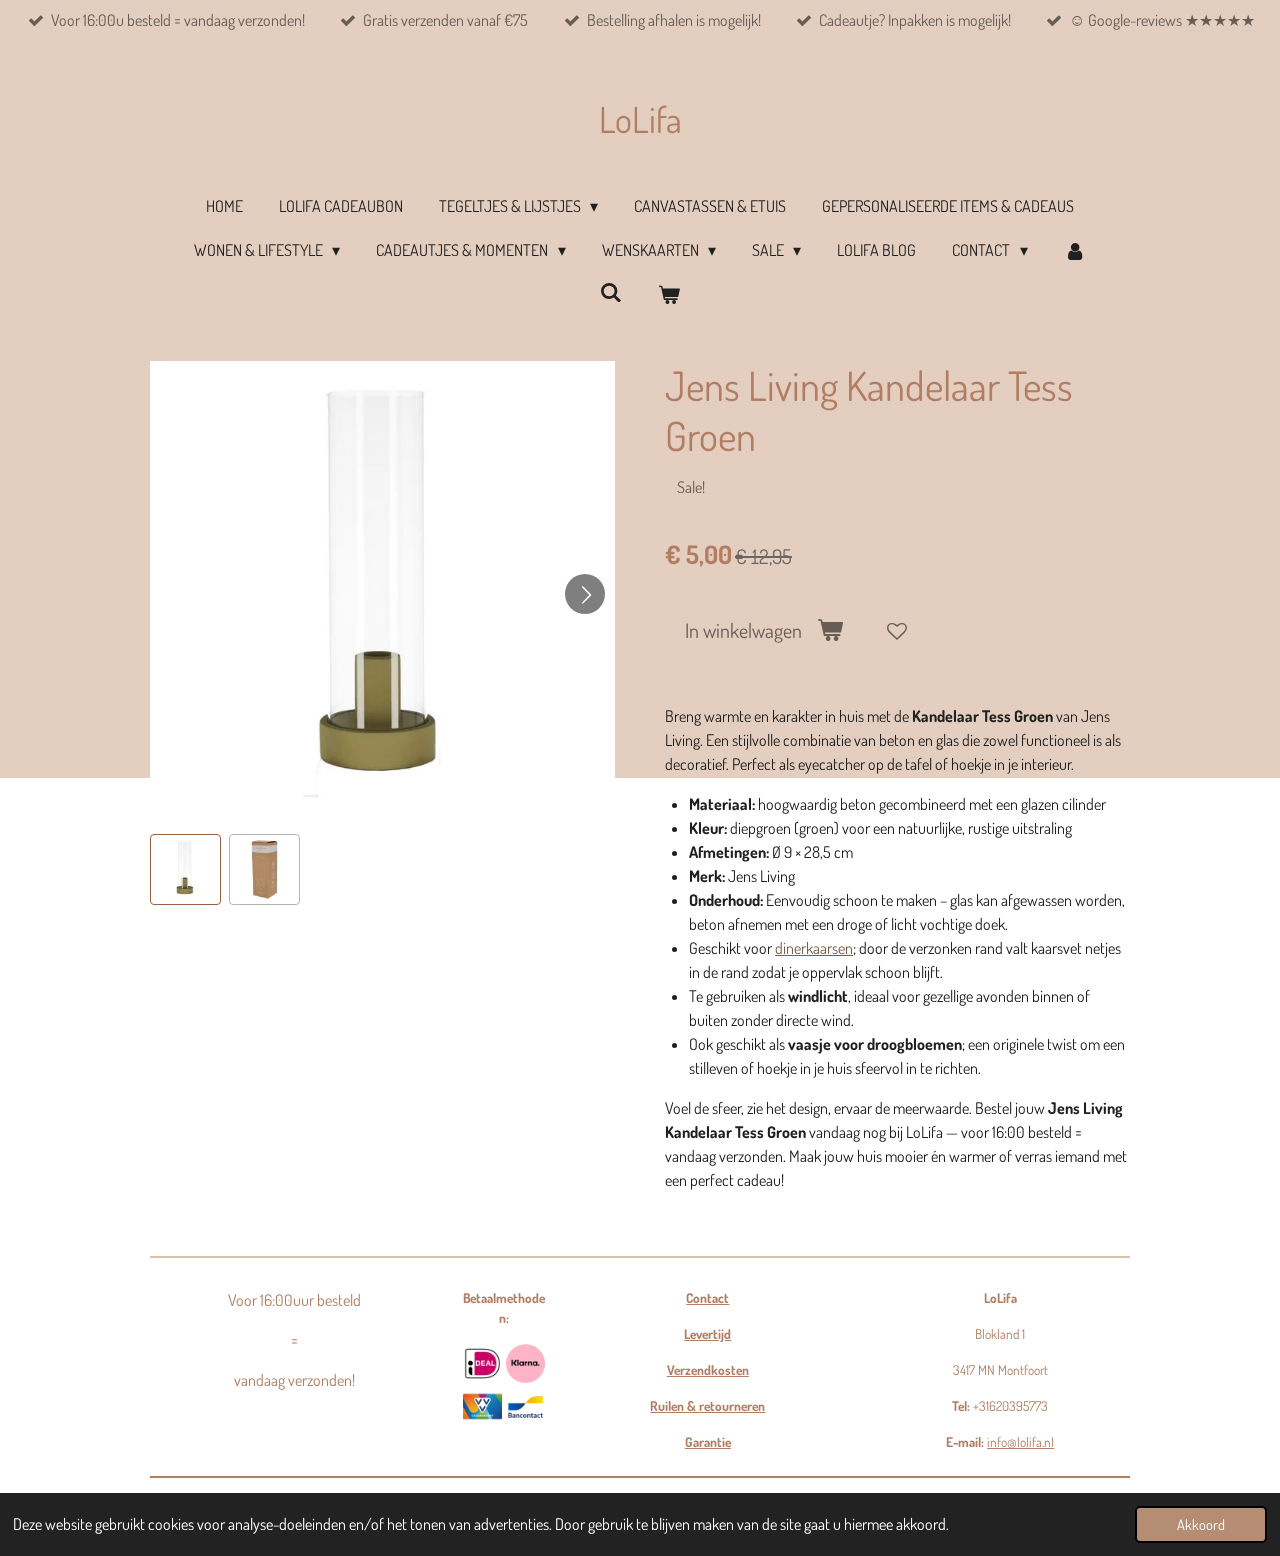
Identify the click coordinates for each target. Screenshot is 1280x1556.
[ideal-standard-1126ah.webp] (482, 1363)
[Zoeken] (611, 292)
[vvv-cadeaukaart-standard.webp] (482, 1406)
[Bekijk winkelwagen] (669, 294)
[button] (185, 869)
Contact (707, 1297)
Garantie (708, 1441)
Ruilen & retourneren (707, 1405)
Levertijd (707, 1333)
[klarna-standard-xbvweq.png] (525, 1363)
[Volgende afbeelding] (585, 594)
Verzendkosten (708, 1369)
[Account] (1075, 250)
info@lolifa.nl (1020, 1441)
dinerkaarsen (814, 948)
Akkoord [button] (1201, 1524)
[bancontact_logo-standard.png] (525, 1406)
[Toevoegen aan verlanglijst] (897, 630)
